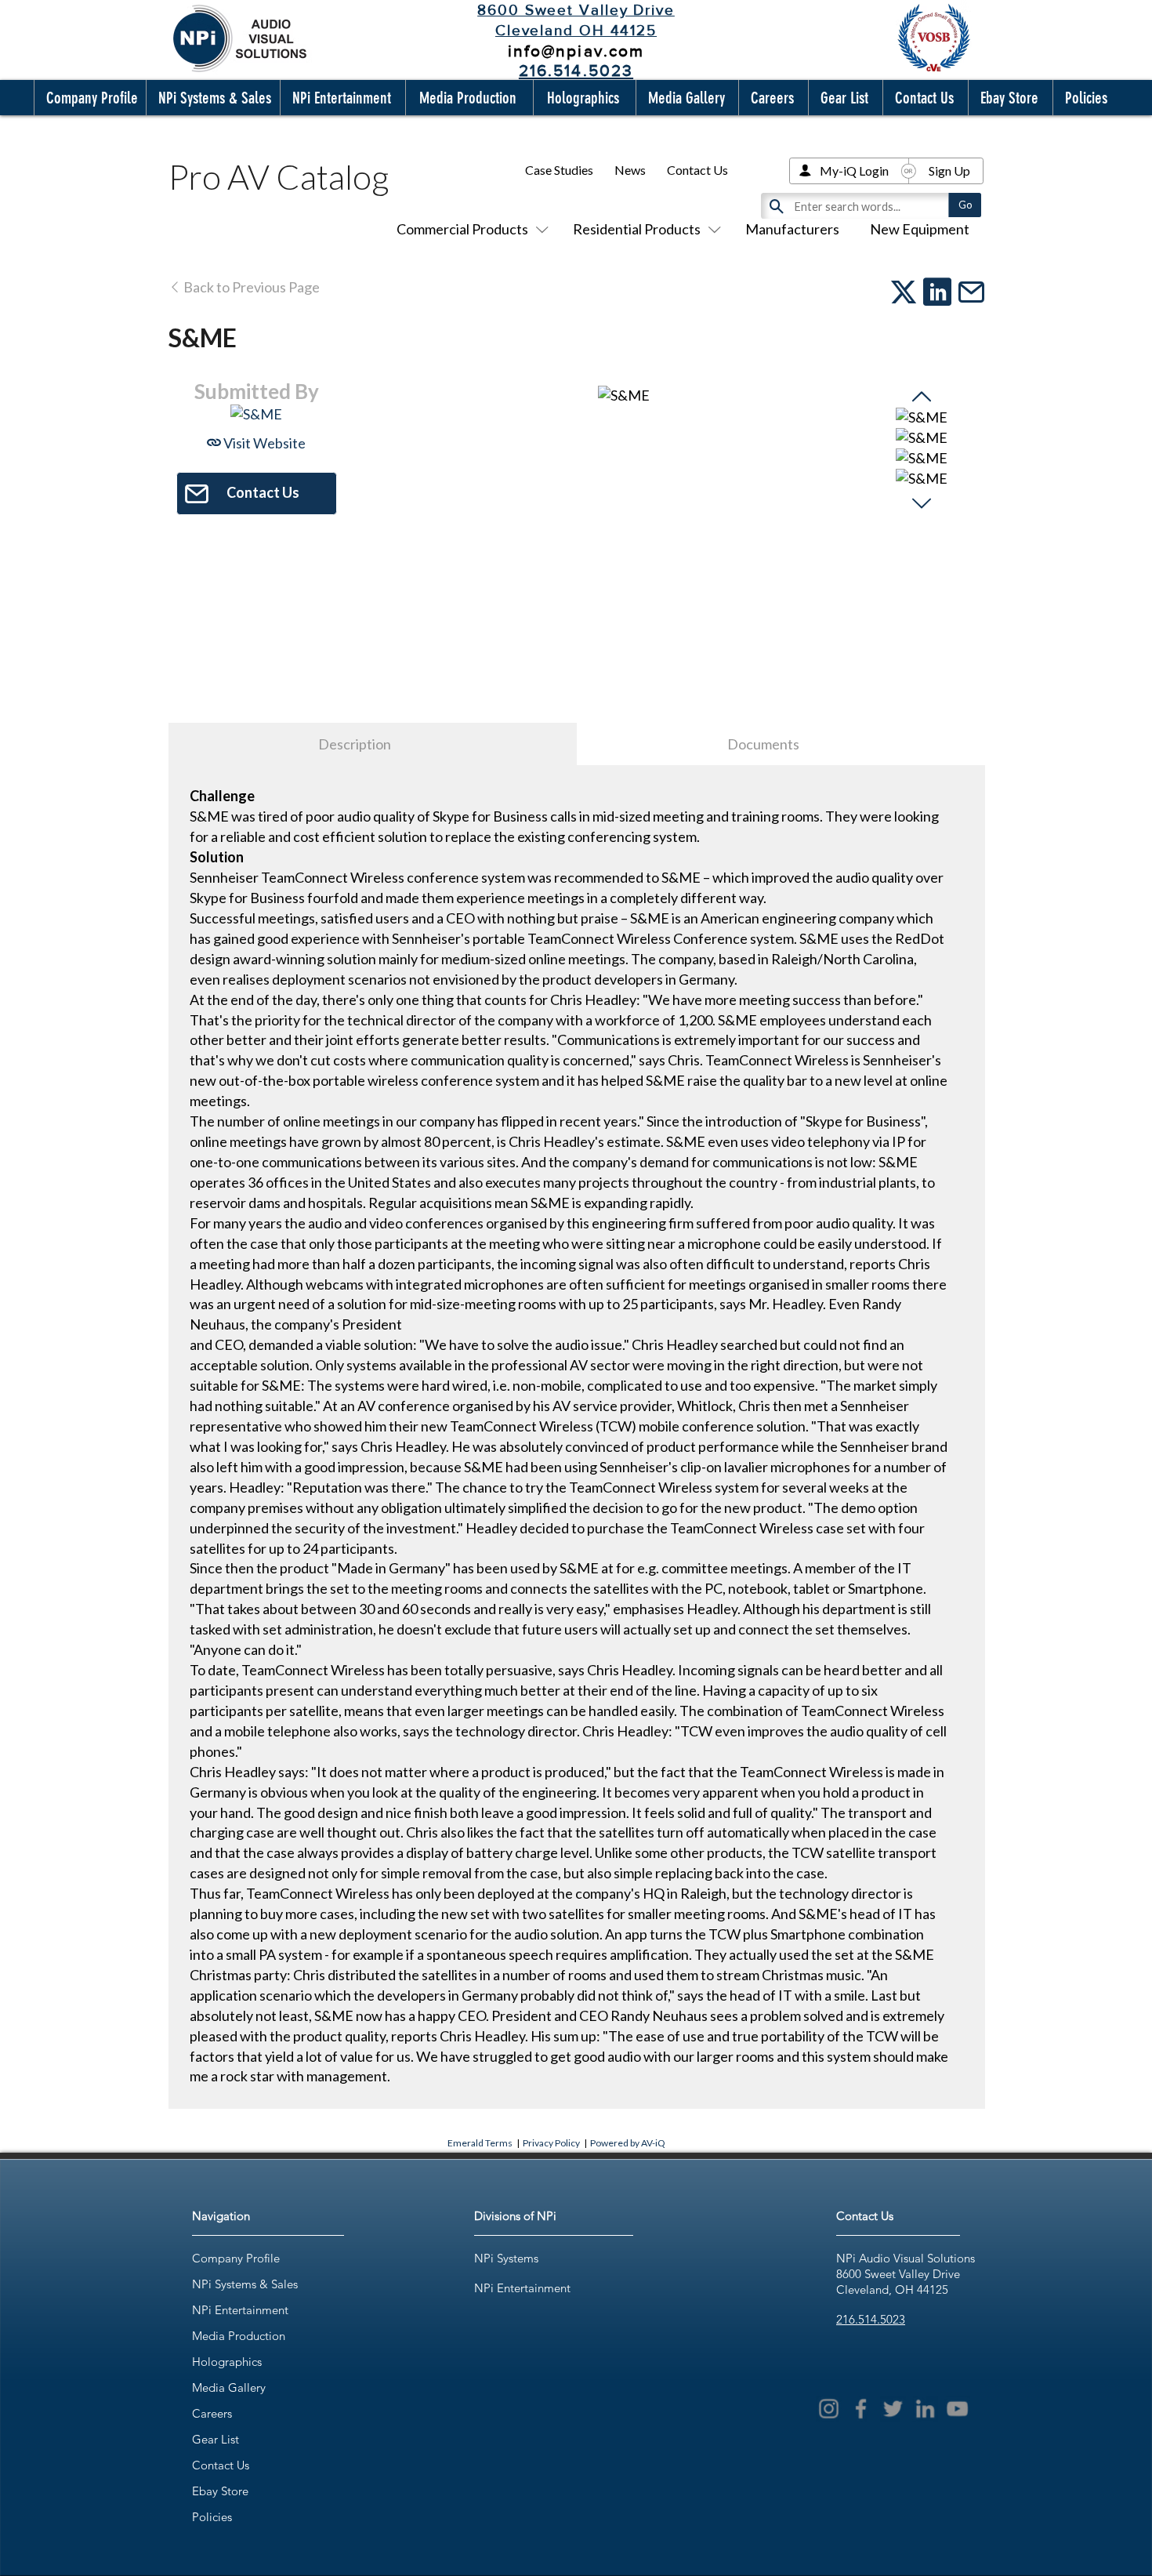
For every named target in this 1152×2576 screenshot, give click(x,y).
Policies (212, 2517)
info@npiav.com (576, 51)
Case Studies (559, 170)
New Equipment (920, 229)
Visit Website (263, 443)
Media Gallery (229, 2387)
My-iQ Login (854, 171)
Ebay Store (220, 2491)
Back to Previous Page (250, 287)
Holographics (227, 2362)
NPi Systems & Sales (245, 2284)
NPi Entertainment (240, 2310)
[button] (89, 98)
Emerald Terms (480, 2143)
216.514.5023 (871, 2319)
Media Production (239, 2336)
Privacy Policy (551, 2143)
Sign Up (949, 171)
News (630, 170)
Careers (212, 2413)
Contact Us (697, 170)
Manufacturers (792, 229)
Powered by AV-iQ (628, 2143)
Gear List (216, 2439)
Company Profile (236, 2258)
